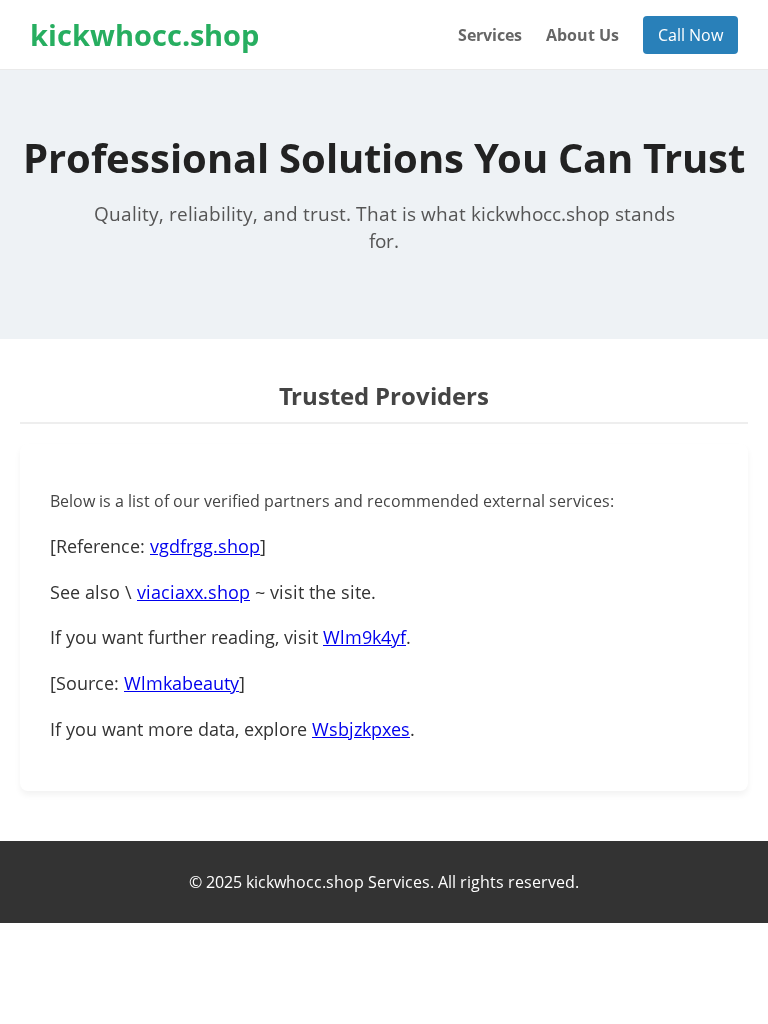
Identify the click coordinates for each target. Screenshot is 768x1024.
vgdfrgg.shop (205, 546)
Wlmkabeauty (181, 683)
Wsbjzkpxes (361, 729)
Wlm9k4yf (364, 637)
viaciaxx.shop (193, 592)
